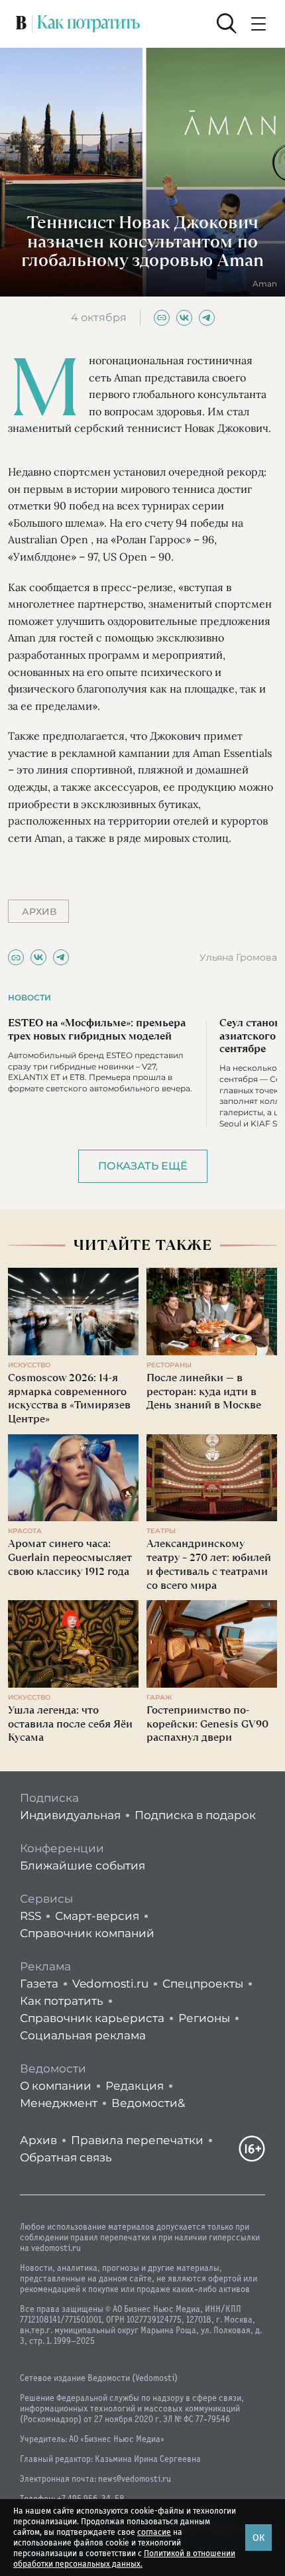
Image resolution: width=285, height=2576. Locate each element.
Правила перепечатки (137, 2140)
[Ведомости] (21, 24)
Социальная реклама (83, 2035)
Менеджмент (59, 2103)
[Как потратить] (89, 24)
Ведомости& (148, 2103)
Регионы (204, 2018)
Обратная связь (66, 2157)
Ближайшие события (83, 1865)
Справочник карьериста (92, 2018)
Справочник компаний (87, 1933)
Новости (29, 997)
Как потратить (62, 2001)
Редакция (135, 2086)
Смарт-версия (97, 1916)
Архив (38, 2140)
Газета (39, 1984)
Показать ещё (143, 1166)
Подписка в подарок (195, 1815)
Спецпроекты (203, 1984)
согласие (154, 2532)
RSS (30, 1916)
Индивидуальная (70, 1815)
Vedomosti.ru (110, 1984)
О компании (56, 2086)
